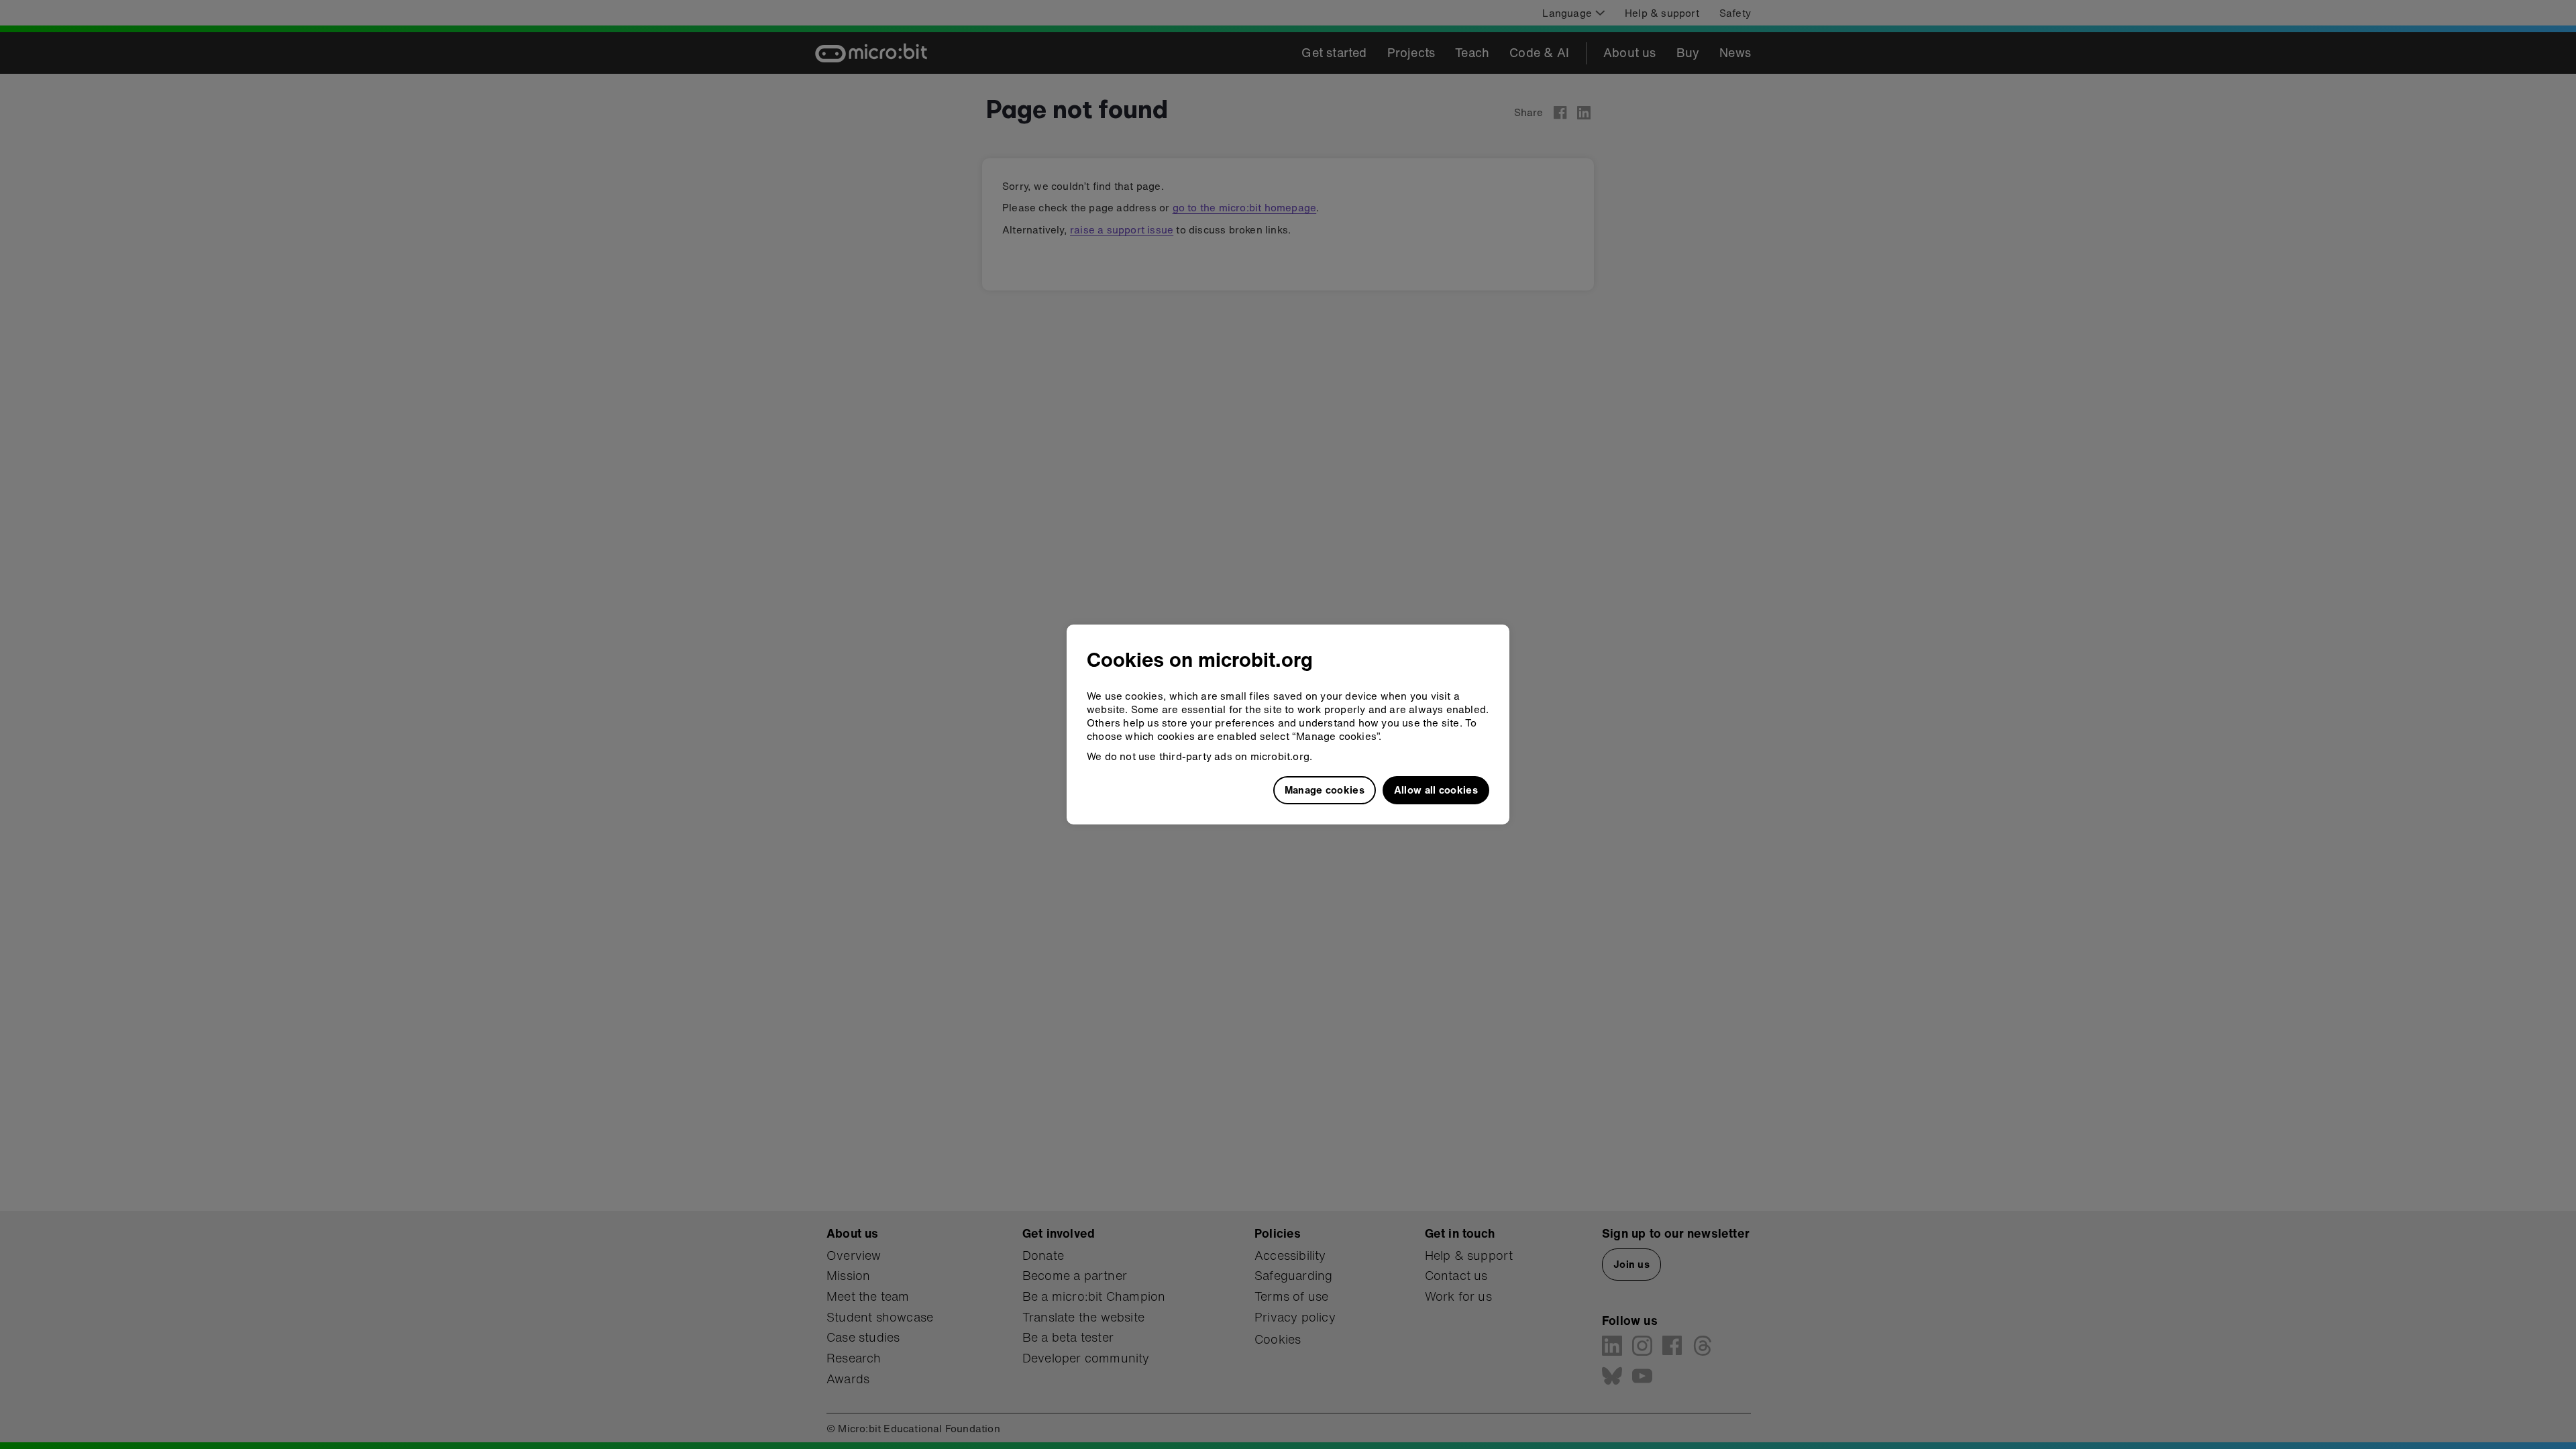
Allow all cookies (1436, 790)
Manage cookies (1325, 790)
